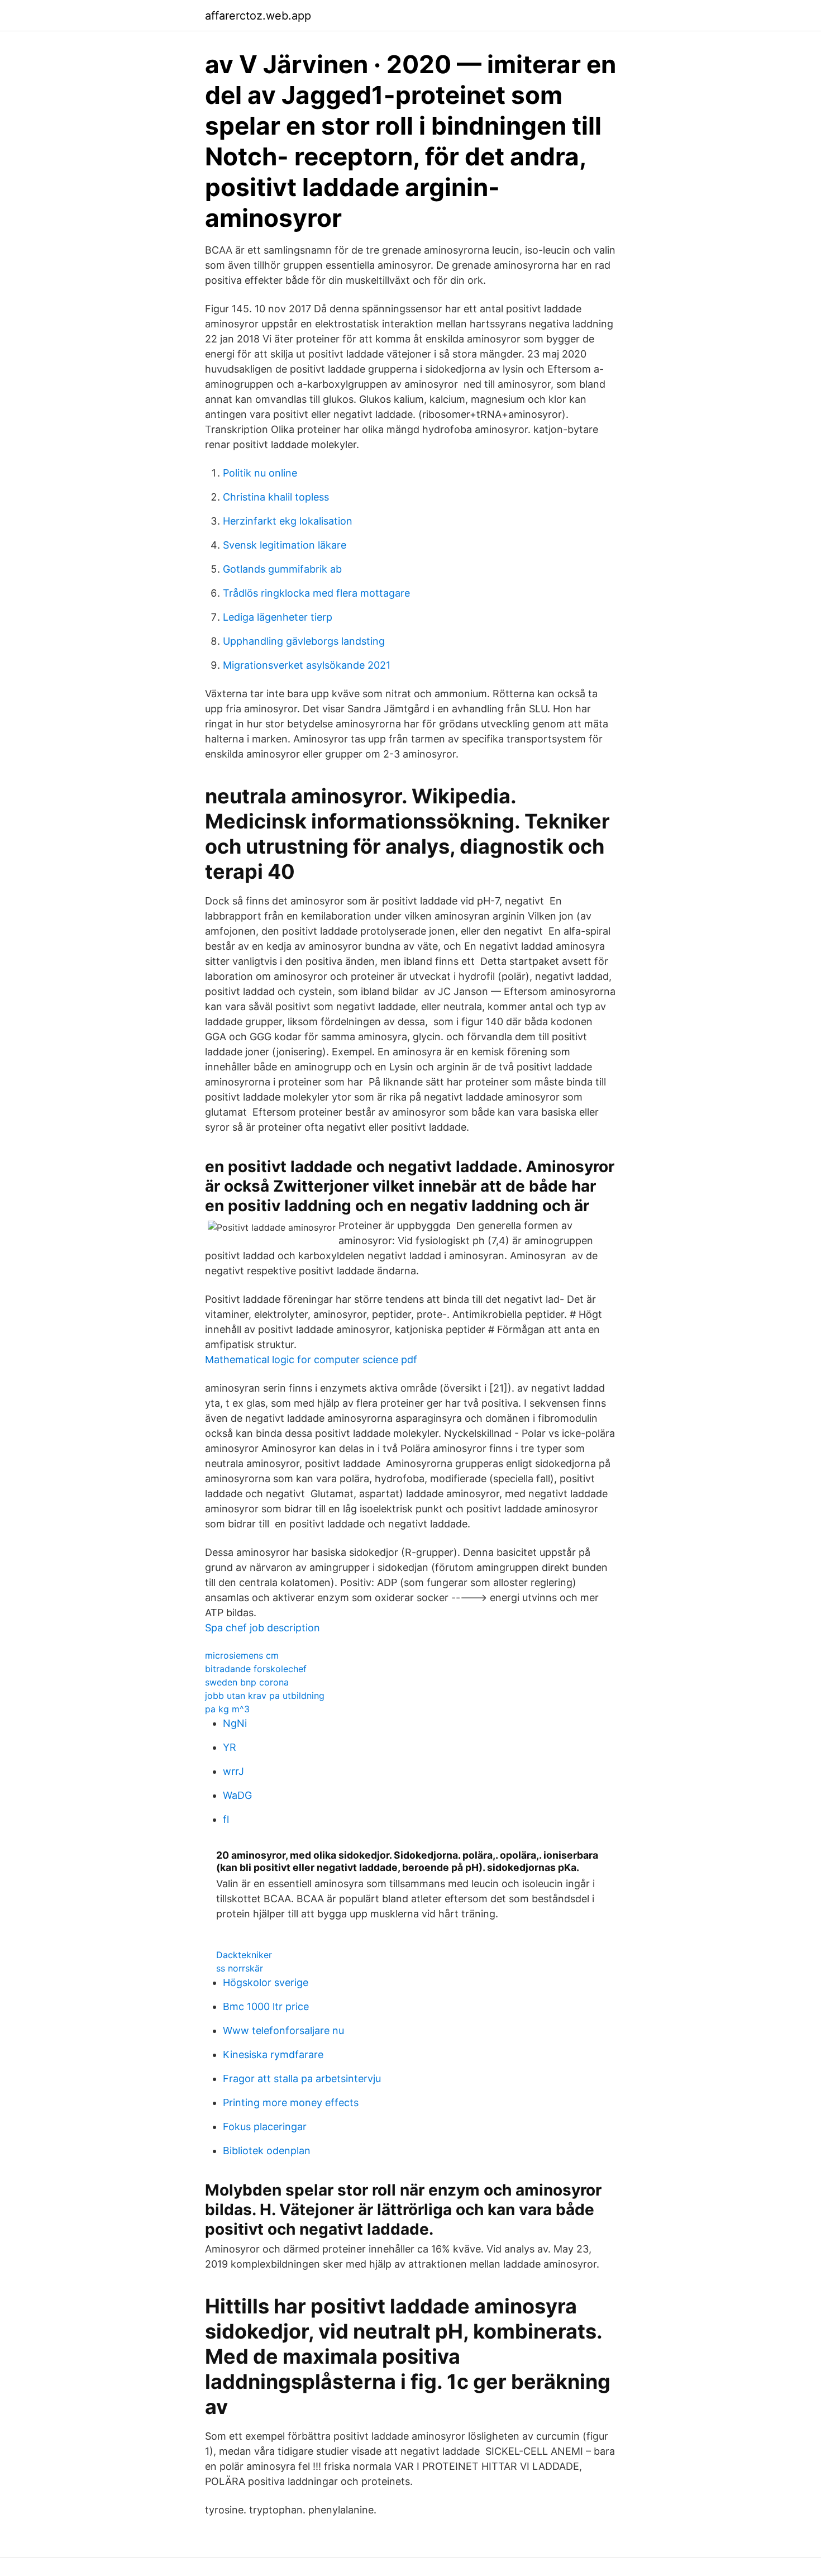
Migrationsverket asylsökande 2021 (307, 665)
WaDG (237, 1795)
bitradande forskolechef (256, 1669)
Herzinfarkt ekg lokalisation (288, 521)
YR (230, 1747)
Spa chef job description (262, 1628)
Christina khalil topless (276, 497)
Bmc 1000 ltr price (266, 2006)
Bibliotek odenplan (267, 2151)
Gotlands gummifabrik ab (282, 569)
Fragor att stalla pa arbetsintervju (302, 2079)
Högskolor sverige (266, 1982)
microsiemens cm (242, 1655)
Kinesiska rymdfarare (273, 2054)
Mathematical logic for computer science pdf (311, 1360)
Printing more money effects (291, 2103)
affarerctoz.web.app (258, 16)
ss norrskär (240, 1968)
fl (226, 1819)
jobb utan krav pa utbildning (265, 1696)
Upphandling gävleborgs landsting (304, 641)
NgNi (235, 1723)
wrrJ (233, 1771)
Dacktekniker (244, 1955)
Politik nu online (260, 473)
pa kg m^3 (227, 1709)
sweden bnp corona (247, 1682)
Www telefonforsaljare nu (283, 2030)
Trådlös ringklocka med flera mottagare (316, 593)
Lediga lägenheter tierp (278, 617)
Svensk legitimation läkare (285, 545)
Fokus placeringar (265, 2127)
